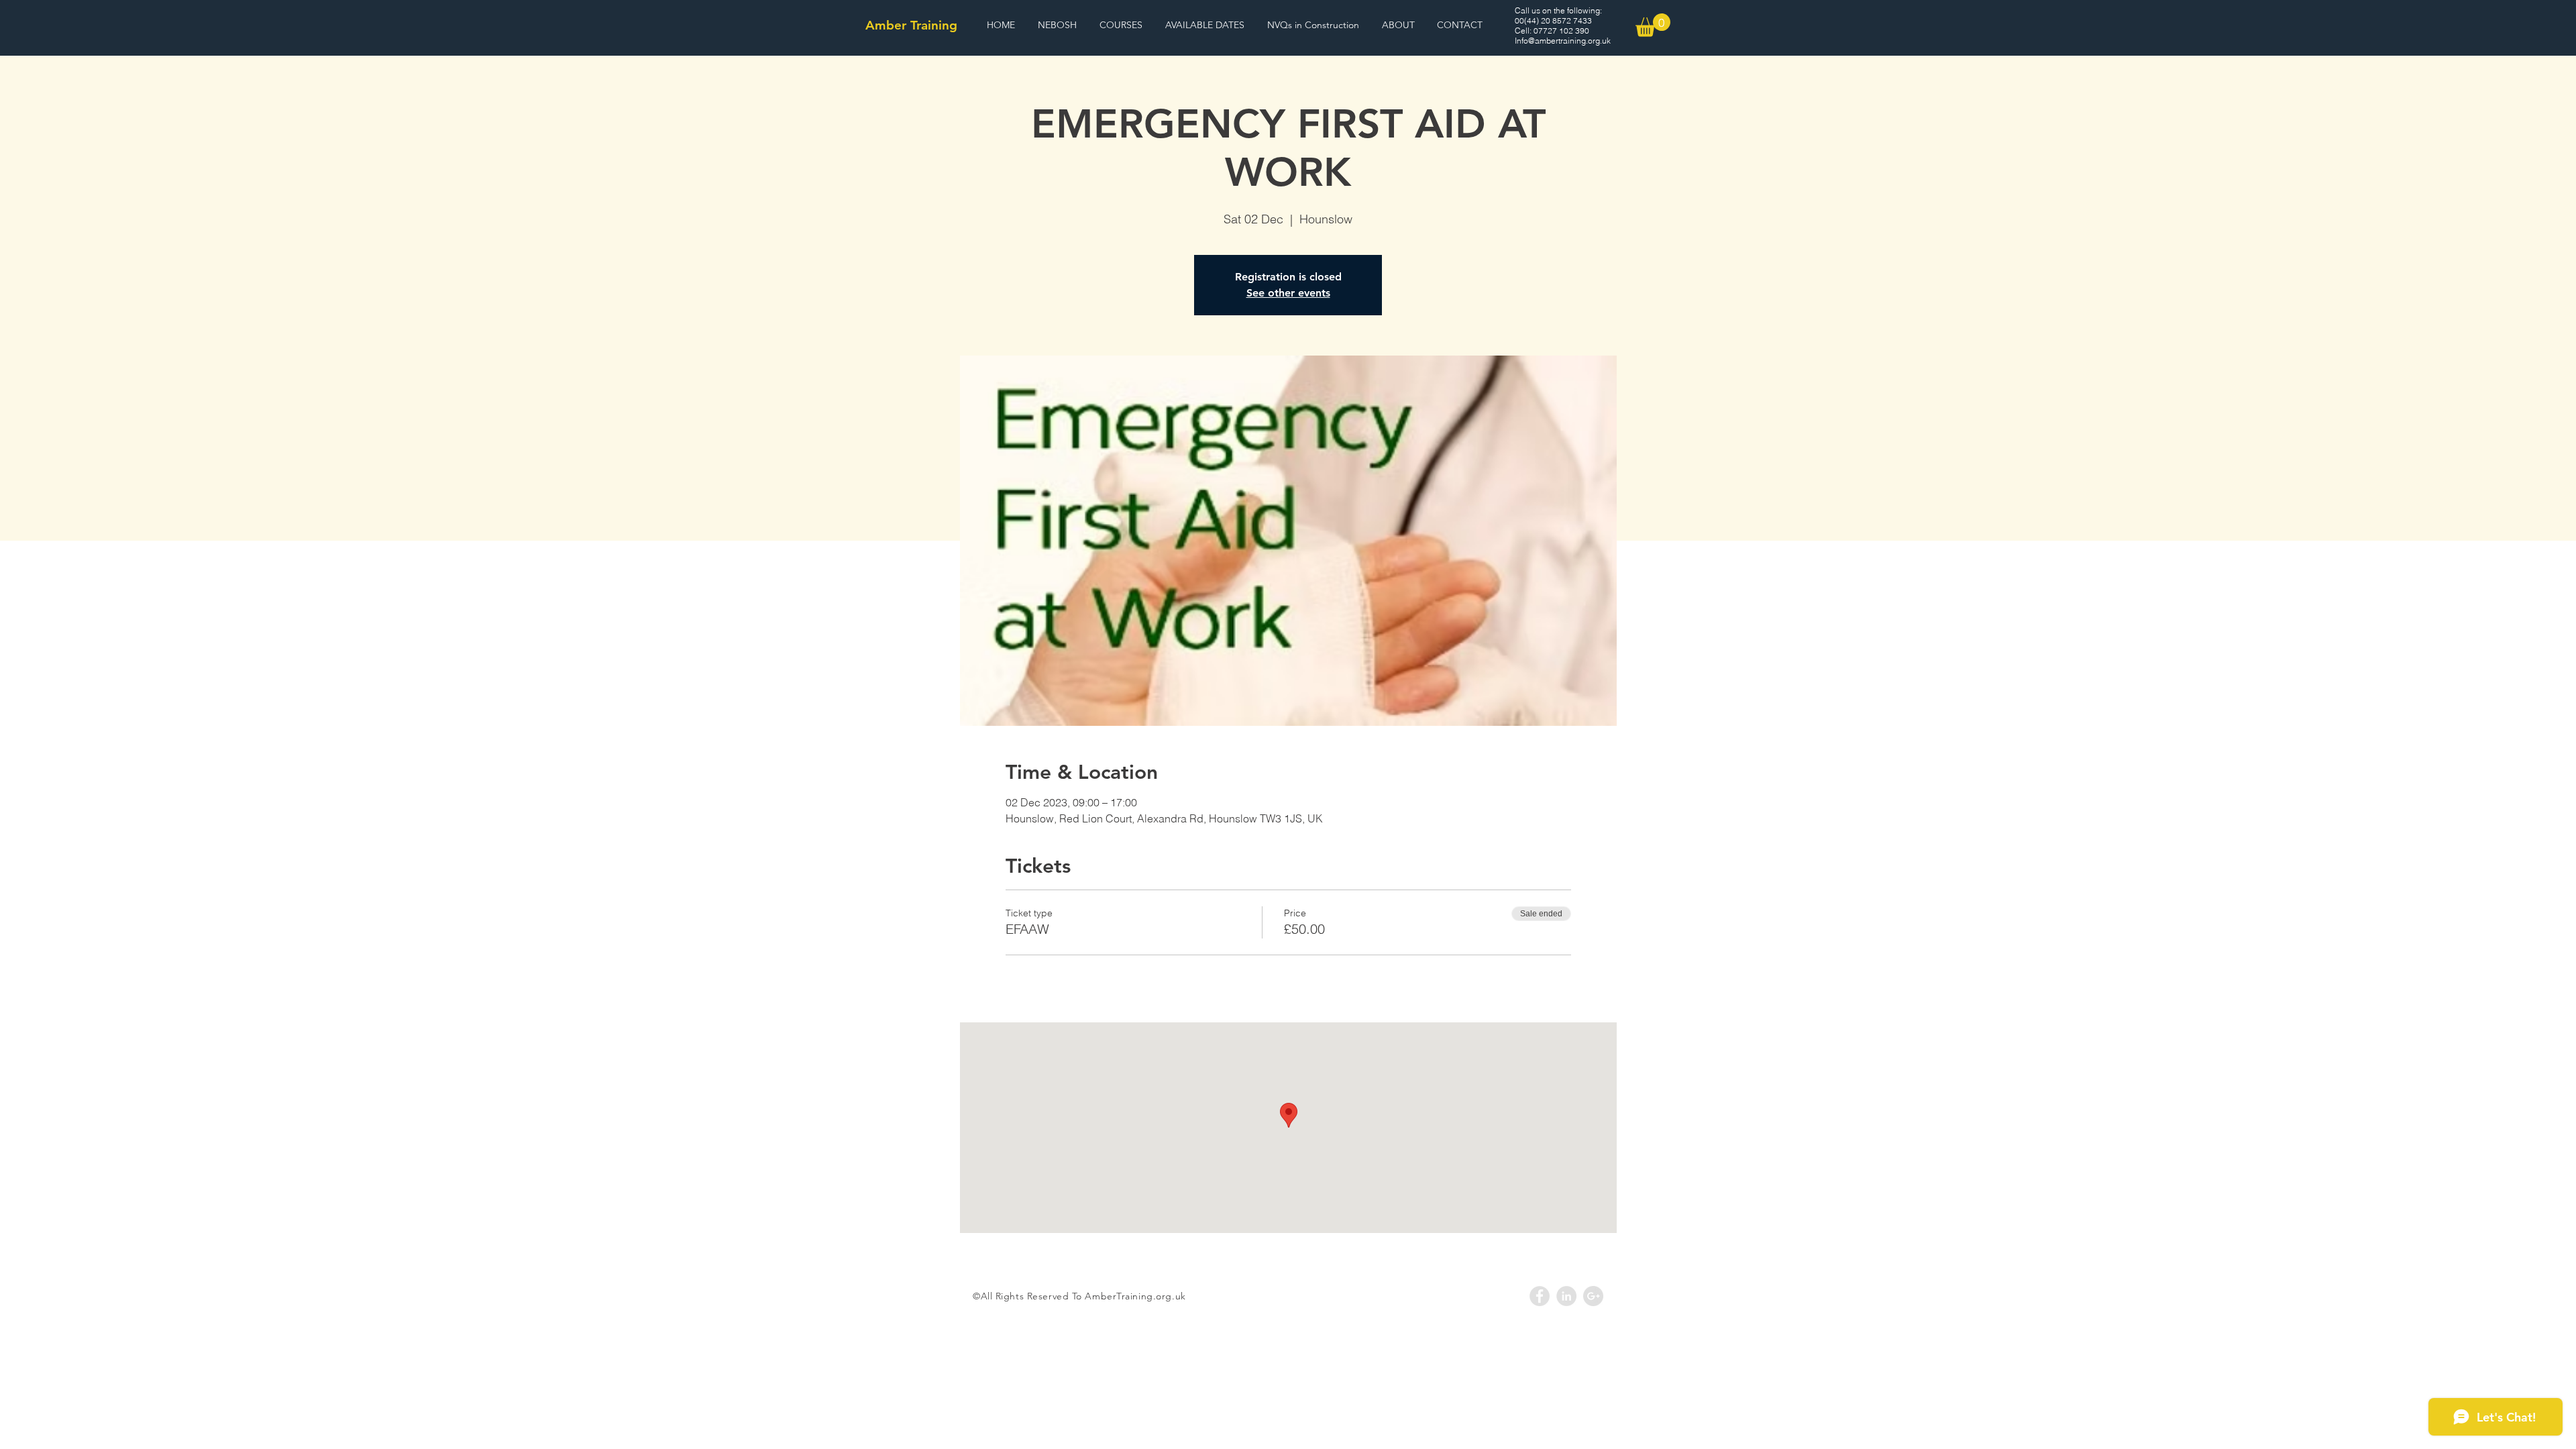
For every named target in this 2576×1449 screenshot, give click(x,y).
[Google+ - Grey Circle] (1593, 1296)
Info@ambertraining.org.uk (1563, 41)
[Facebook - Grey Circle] (1540, 1296)
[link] (1653, 25)
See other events (1288, 293)
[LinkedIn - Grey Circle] (1566, 1296)
